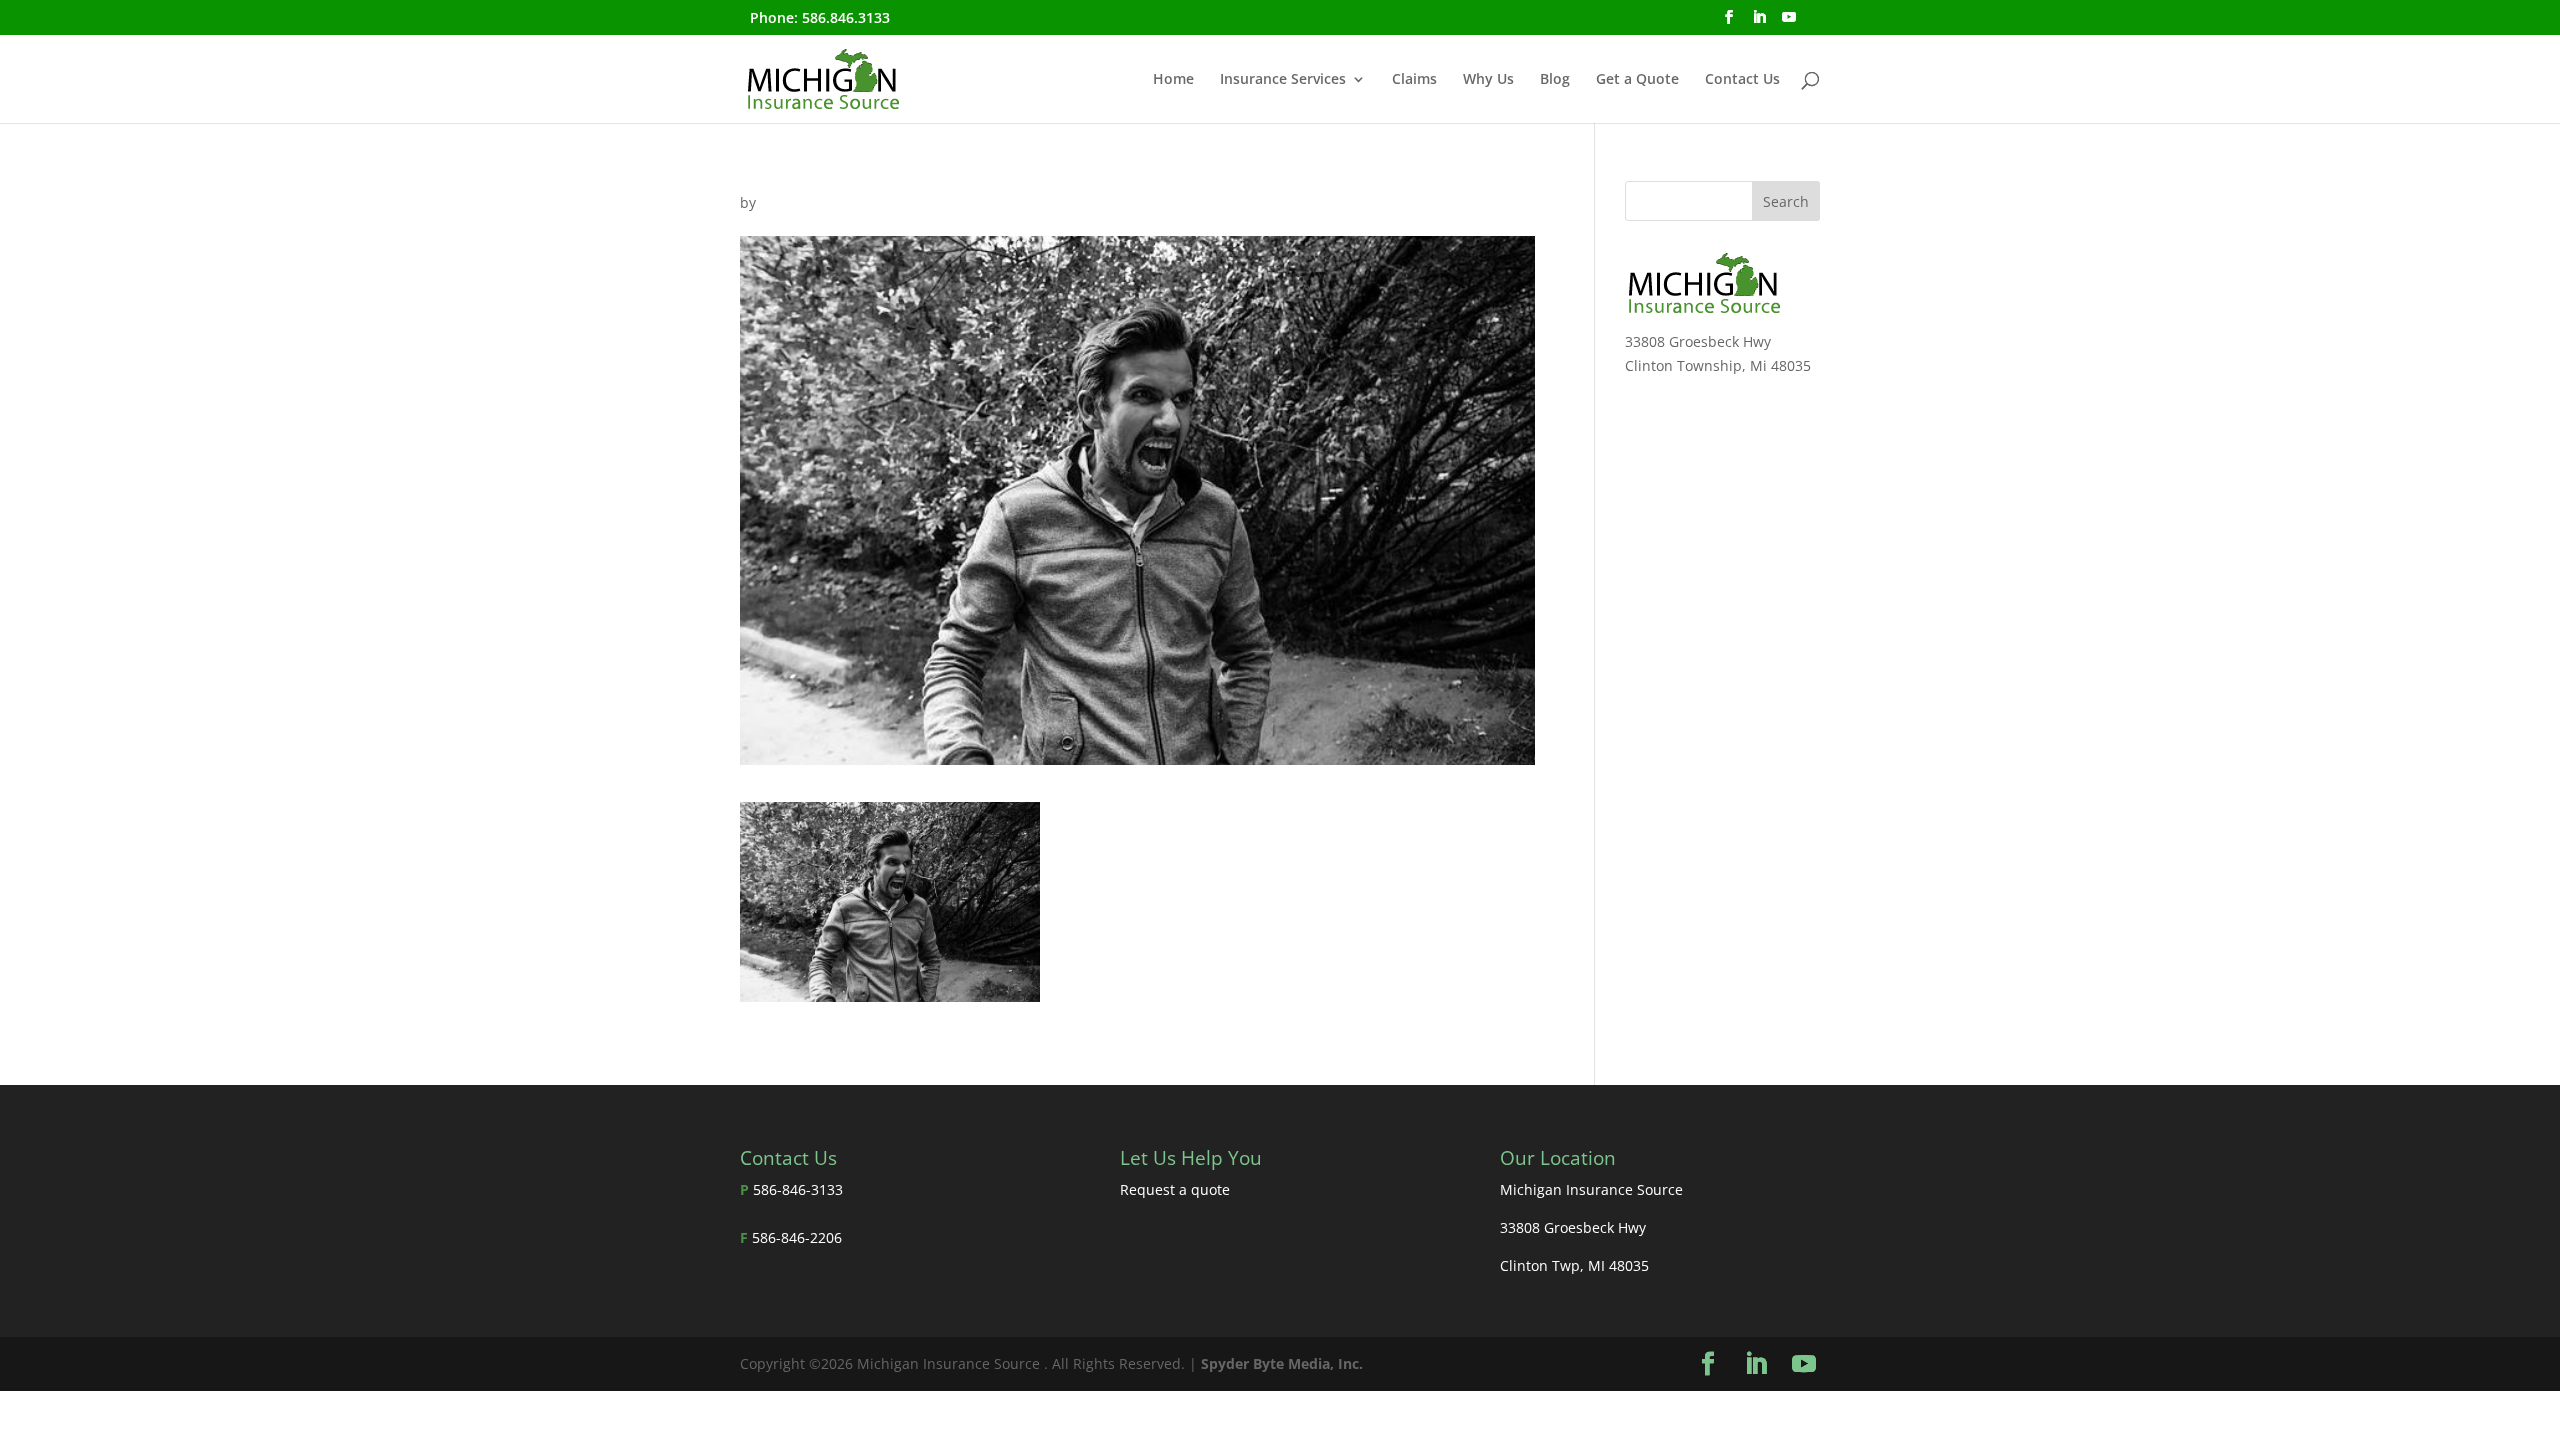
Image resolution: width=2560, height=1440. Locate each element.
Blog (1555, 80)
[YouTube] (1789, 23)
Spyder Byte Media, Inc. (1282, 1363)
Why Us (1488, 80)
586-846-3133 (798, 1189)
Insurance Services (1283, 80)
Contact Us (1742, 80)
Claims (1414, 80)
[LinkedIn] (1759, 23)
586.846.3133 (846, 17)
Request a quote (1175, 1189)
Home (1173, 80)
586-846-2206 (797, 1237)
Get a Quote (1637, 80)
